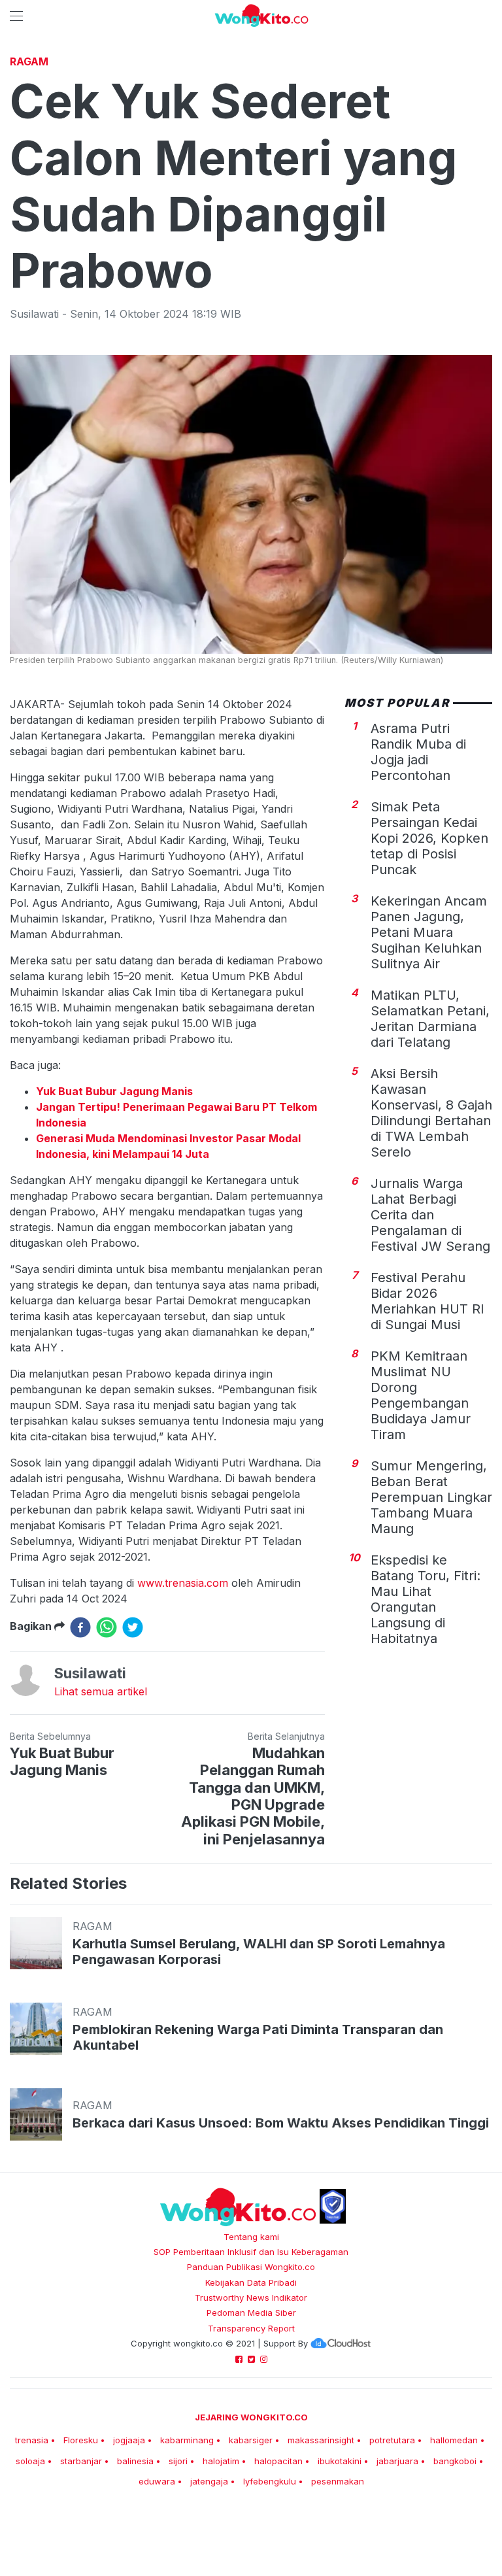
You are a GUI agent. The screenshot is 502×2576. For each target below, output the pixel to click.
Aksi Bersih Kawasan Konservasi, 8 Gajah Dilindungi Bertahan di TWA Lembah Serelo (431, 1113)
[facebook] (80, 1627)
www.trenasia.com (183, 1583)
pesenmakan (338, 2481)
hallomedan (454, 2440)
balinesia (135, 2461)
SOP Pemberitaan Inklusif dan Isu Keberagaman (251, 2252)
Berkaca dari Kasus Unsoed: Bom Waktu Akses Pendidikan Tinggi (281, 2123)
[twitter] (133, 1627)
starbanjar (81, 2461)
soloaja (30, 2461)
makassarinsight (321, 2440)
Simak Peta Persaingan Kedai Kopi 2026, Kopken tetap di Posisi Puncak (429, 838)
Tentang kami (251, 2237)
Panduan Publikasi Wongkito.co (251, 2267)
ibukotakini (340, 2461)
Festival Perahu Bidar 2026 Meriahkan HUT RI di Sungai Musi (427, 1301)
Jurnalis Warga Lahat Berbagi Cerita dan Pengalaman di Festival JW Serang (430, 1215)
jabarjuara (397, 2461)
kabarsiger (251, 2440)
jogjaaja (129, 2440)
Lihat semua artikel (101, 1691)
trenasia (32, 2440)
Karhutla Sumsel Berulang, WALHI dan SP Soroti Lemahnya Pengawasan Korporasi (259, 1952)
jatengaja (209, 2481)
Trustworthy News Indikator (251, 2297)
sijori (178, 2461)
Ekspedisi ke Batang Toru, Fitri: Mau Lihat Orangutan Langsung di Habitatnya (426, 1599)
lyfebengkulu (270, 2481)
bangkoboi (455, 2461)
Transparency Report (251, 2328)
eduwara (157, 2481)
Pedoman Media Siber (251, 2313)
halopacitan (278, 2461)
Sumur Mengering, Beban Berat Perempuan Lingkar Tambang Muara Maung (431, 1497)
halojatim (221, 2461)
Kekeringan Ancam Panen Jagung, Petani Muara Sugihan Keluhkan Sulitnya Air (429, 932)
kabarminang (187, 2440)
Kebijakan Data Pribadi (251, 2282)
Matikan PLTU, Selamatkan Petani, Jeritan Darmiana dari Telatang (430, 1019)
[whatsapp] (107, 1627)
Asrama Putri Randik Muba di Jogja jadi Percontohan (418, 752)
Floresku (81, 2440)
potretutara (392, 2440)
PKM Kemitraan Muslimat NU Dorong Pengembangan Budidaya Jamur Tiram (421, 1395)
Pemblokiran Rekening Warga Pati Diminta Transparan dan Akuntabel (258, 2037)
